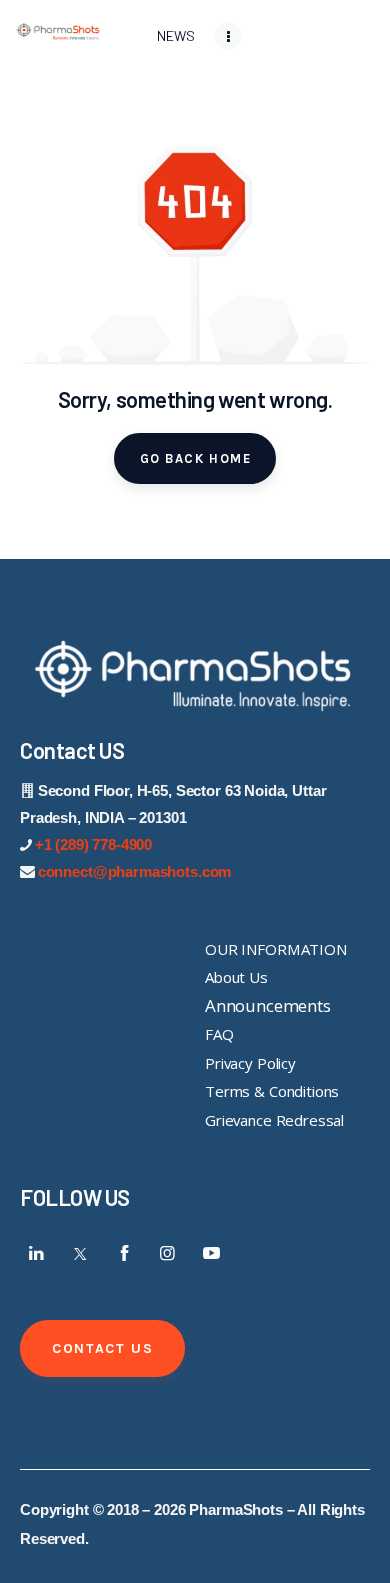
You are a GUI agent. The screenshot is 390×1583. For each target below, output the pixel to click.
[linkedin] (37, 1253)
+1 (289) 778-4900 (93, 844)
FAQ (219, 1034)
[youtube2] (211, 1253)
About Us (236, 977)
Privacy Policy (250, 1063)
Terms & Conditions (272, 1091)
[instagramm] (168, 1253)
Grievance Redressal (274, 1120)
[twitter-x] (81, 1253)
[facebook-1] (124, 1253)
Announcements (268, 1005)
